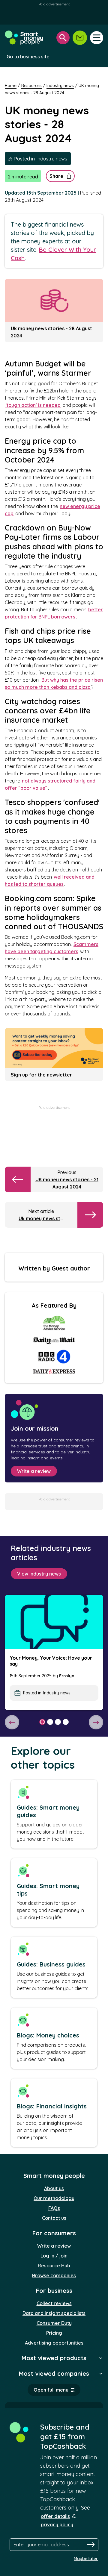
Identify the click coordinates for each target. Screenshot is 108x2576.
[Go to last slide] (12, 1722)
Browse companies (54, 2275)
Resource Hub (54, 2266)
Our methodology (54, 2198)
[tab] (42, 1722)
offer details (55, 2516)
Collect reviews (54, 2303)
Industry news (60, 86)
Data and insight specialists (54, 2313)
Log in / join (54, 2256)
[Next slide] (96, 1722)
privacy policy (57, 2525)
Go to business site (28, 57)
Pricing (54, 2333)
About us (54, 2188)
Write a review (34, 1471)
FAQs (54, 2208)
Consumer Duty (54, 2323)
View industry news (39, 1574)
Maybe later (86, 2559)
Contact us (54, 2218)
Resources (31, 86)
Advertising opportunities (54, 2343)
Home (11, 86)
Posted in (40, 159)
